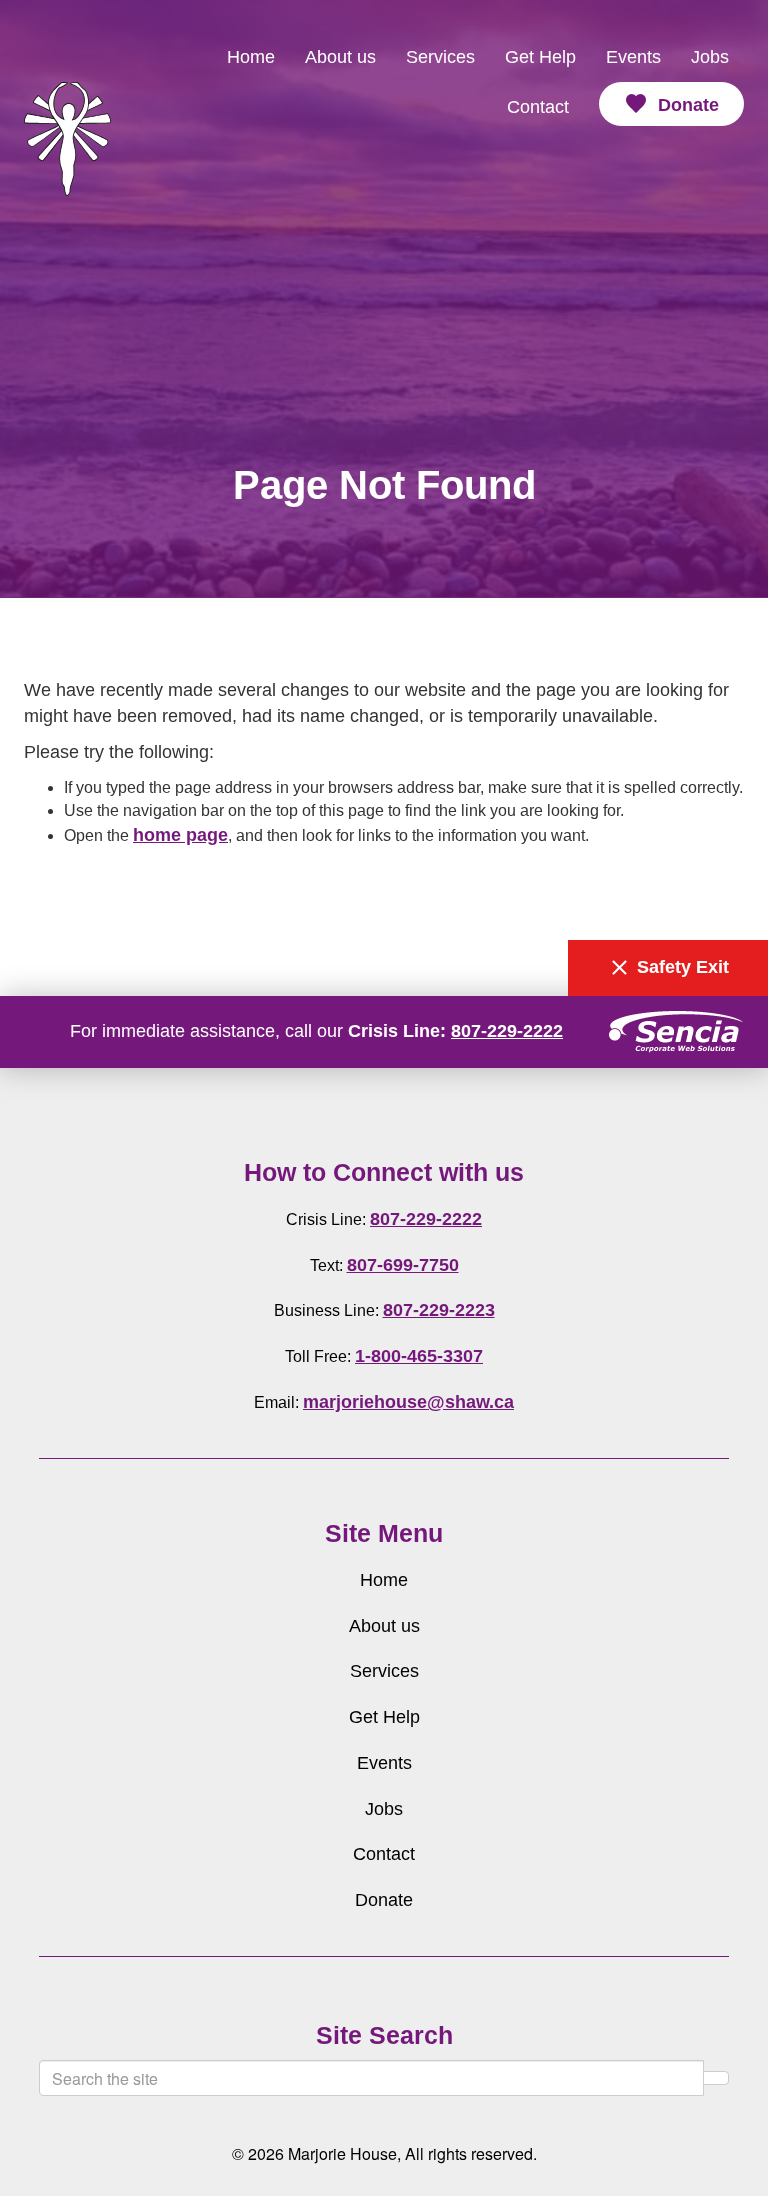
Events (633, 57)
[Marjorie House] (68, 82)
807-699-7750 (403, 1265)
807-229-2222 (507, 1031)
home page (180, 835)
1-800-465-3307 (419, 1356)
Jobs (710, 57)
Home (251, 57)
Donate (671, 104)
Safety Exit (668, 967)
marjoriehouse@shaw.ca (408, 1402)
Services (440, 57)
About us (340, 57)
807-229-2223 (439, 1310)
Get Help (540, 57)
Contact (538, 107)
